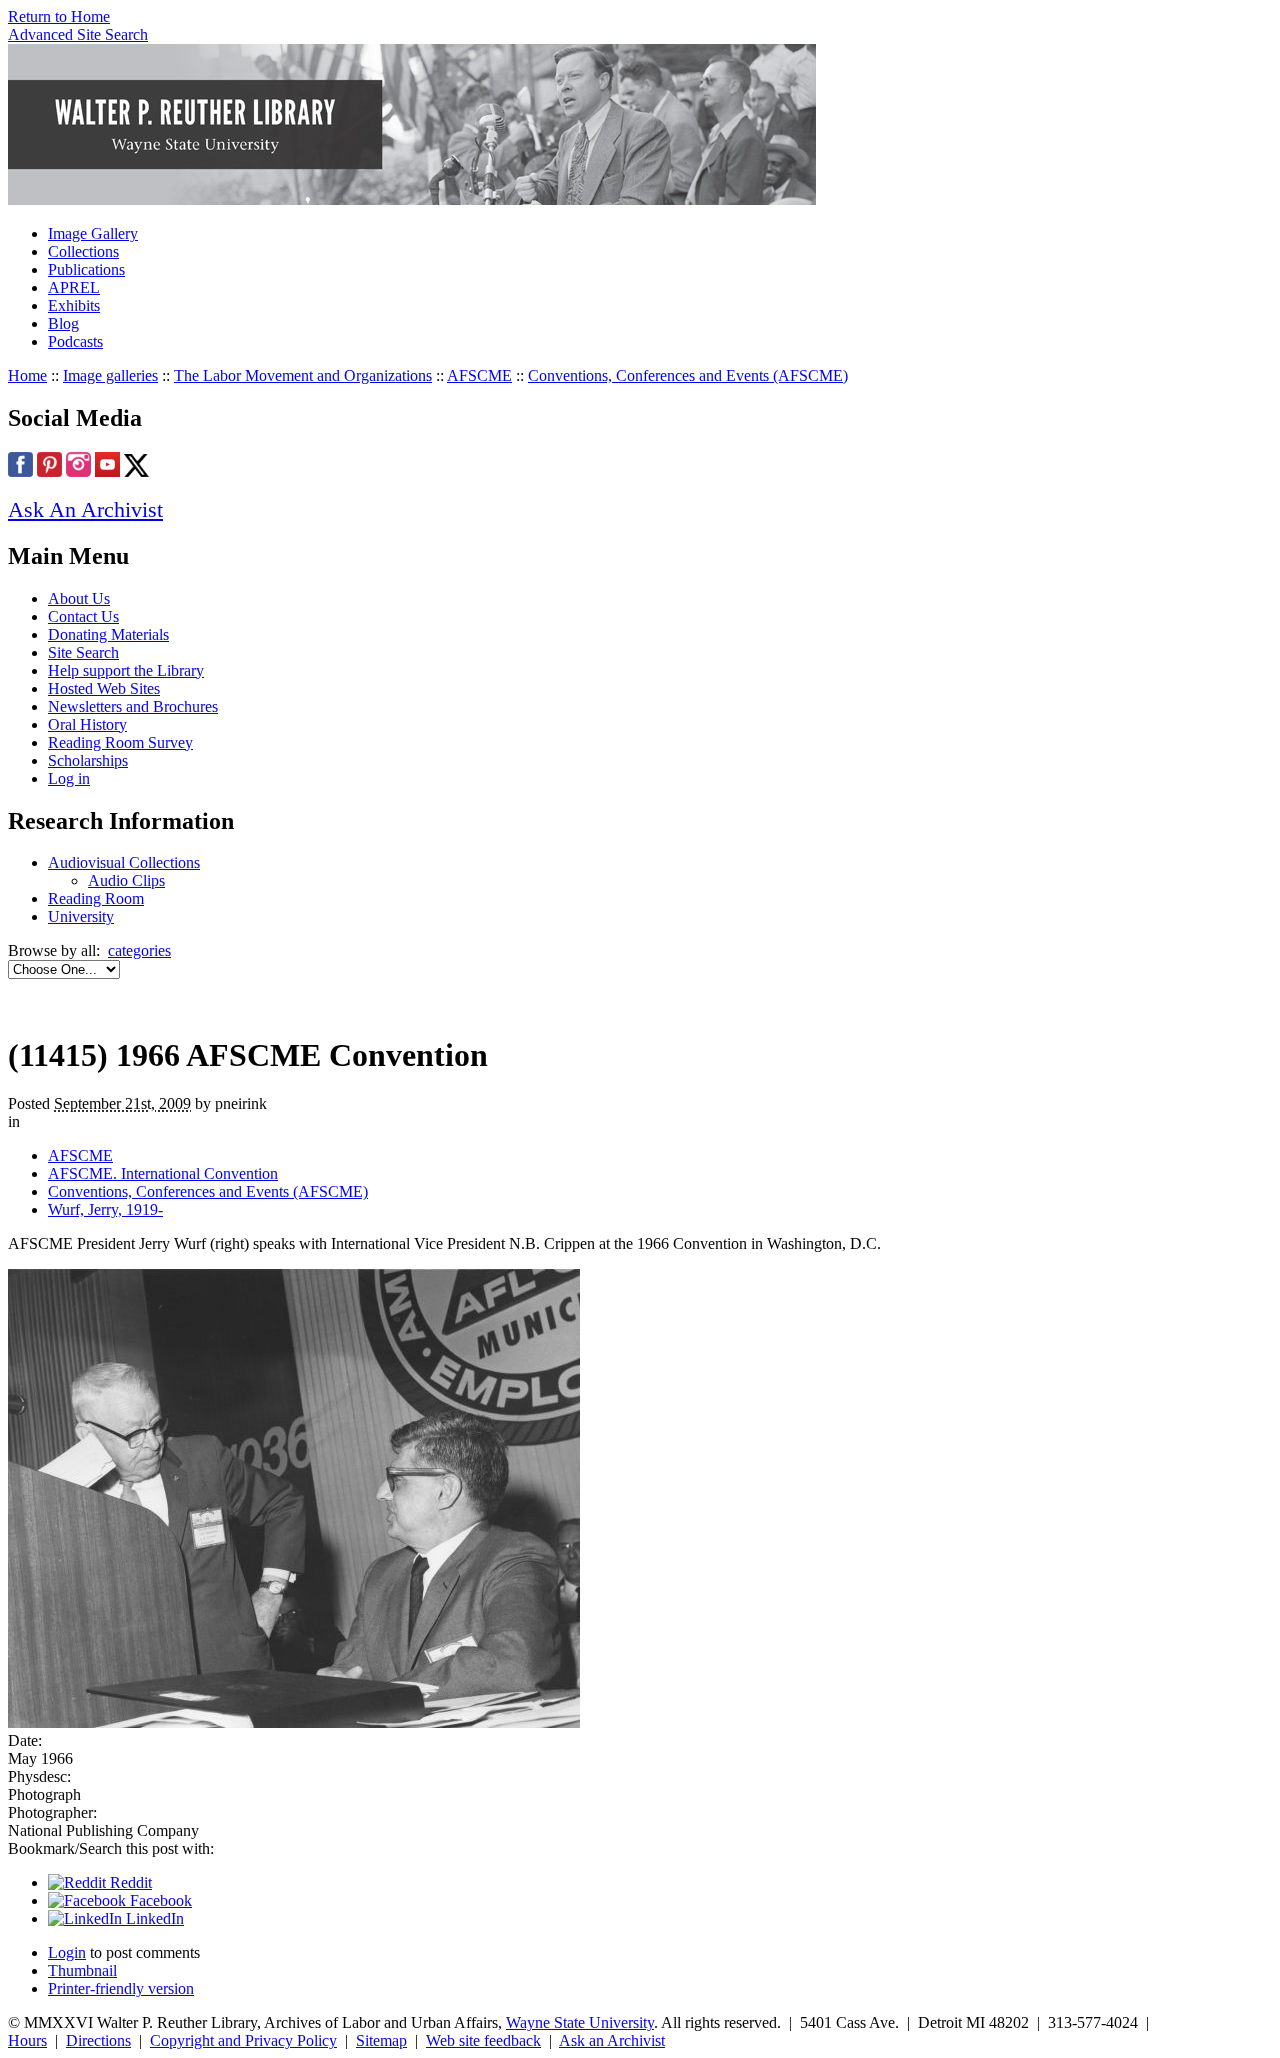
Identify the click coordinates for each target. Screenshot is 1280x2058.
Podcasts (75, 341)
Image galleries (110, 375)
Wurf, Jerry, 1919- (105, 1209)
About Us (79, 598)
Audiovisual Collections (124, 862)
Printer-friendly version (121, 1988)
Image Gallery (93, 233)
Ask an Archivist (612, 2040)
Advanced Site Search (78, 34)
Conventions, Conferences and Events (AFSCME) (688, 375)
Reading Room (96, 898)
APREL (74, 287)
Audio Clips (126, 880)
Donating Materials (108, 634)
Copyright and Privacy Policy (243, 2040)
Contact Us (83, 616)
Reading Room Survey (120, 742)
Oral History (87, 724)
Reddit (129, 1882)
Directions (98, 2040)
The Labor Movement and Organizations (303, 375)
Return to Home (59, 16)
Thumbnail (82, 1970)
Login (67, 1952)
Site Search (83, 652)
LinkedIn (153, 1918)
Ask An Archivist (85, 509)
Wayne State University (580, 2022)
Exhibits (74, 305)
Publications (86, 269)
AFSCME (479, 375)
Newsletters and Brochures (133, 706)
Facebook (159, 1900)
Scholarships (88, 760)
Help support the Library (126, 670)
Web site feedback (483, 2040)
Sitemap (381, 2040)
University (81, 916)
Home (27, 375)
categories (139, 950)
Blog (63, 323)
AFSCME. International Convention (163, 1173)
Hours (27, 2040)
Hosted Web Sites (104, 688)
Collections (83, 251)
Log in (69, 778)
